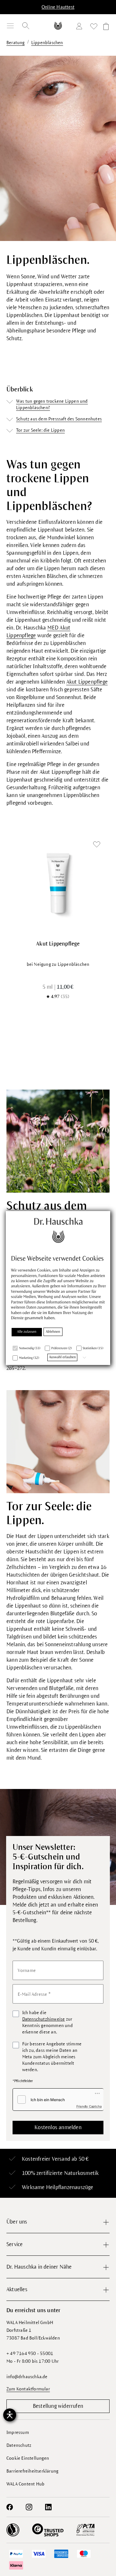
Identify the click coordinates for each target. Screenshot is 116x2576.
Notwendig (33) (30, 1348)
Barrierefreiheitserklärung (32, 2471)
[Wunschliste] (94, 28)
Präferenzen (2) (62, 1348)
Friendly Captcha (89, 2106)
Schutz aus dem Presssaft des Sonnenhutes (59, 419)
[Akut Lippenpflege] (58, 883)
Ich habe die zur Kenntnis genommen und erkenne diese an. (48, 2022)
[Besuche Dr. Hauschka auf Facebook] (10, 2507)
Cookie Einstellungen (28, 2458)
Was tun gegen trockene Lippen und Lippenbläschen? (52, 404)
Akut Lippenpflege (87, 682)
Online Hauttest (58, 7)
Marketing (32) (29, 1358)
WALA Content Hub (25, 2484)
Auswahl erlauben (62, 1357)
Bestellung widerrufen (58, 2406)
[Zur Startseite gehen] (58, 26)
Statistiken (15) (93, 1348)
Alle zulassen (27, 1332)
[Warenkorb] (105, 28)
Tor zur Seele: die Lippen (40, 430)
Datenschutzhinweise (44, 2019)
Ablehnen (53, 1332)
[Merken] (97, 845)
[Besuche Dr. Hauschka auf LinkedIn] (48, 2507)
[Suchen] (26, 26)
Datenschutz (19, 2445)
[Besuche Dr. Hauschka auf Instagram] (29, 2507)
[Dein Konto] (81, 27)
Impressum (18, 2432)
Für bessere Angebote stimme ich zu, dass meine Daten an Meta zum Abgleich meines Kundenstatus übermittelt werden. (52, 2057)
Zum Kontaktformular (28, 2389)
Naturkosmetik (82, 2173)
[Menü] (10, 26)
